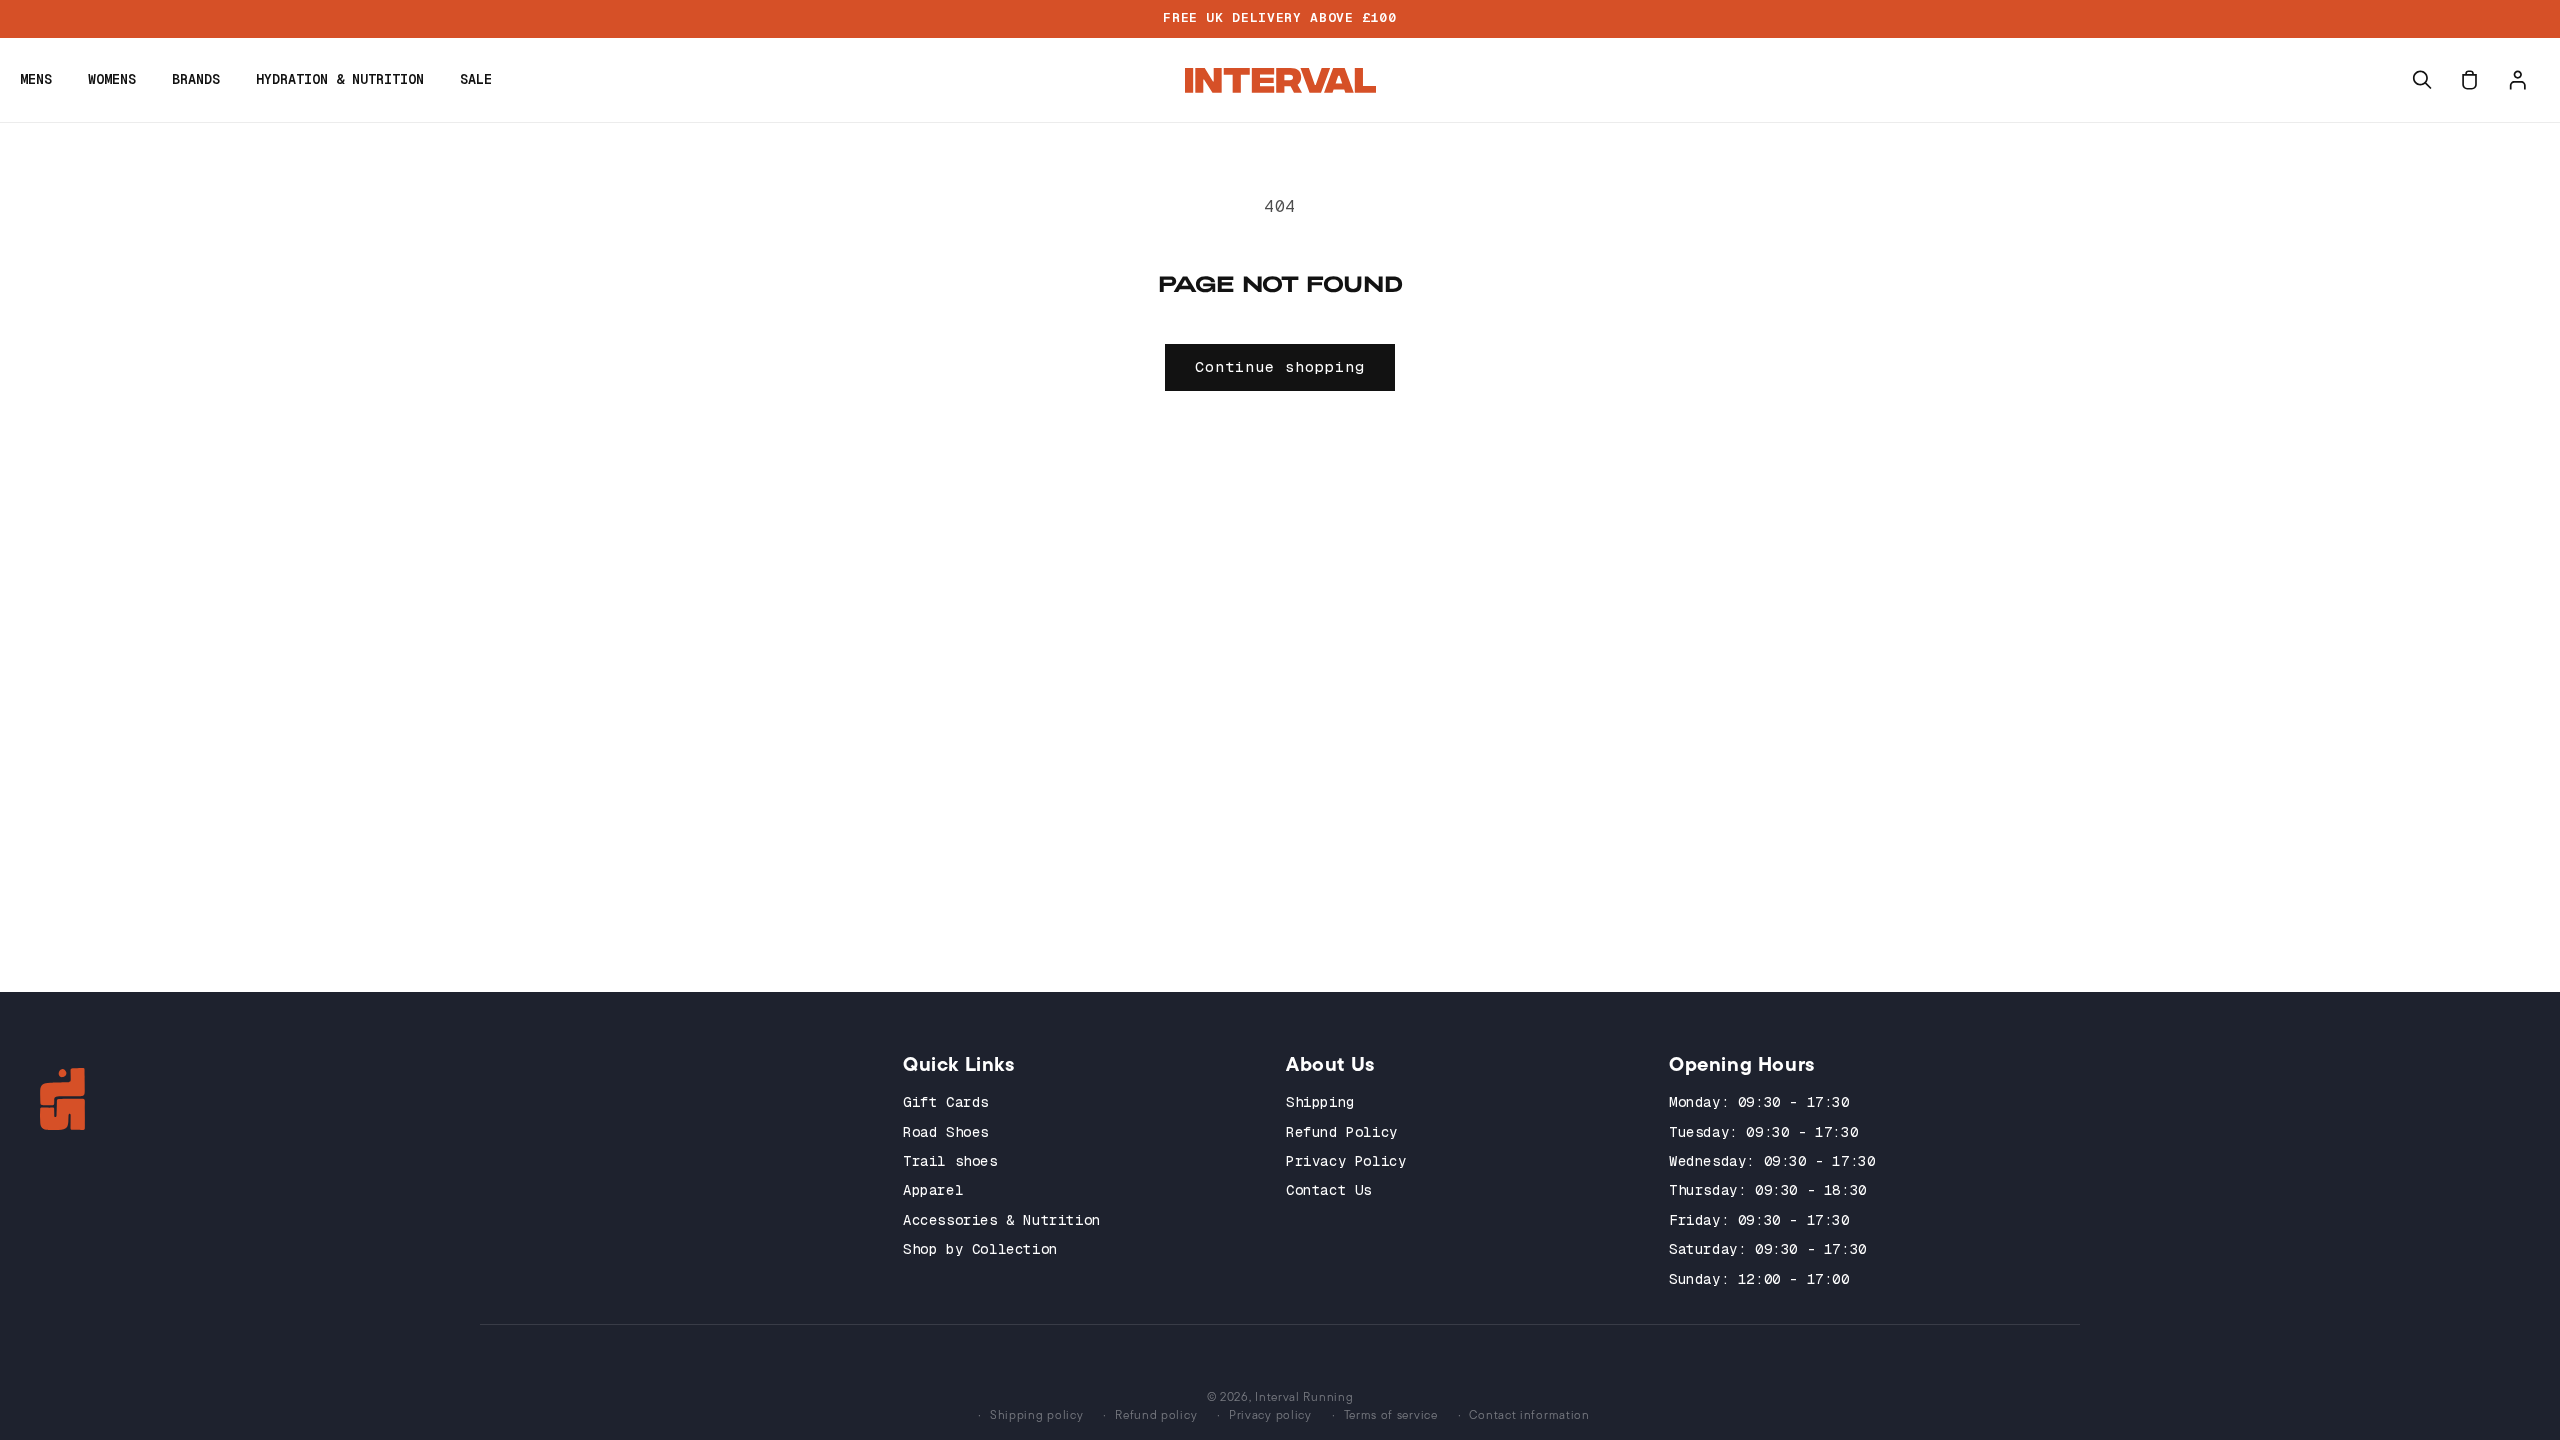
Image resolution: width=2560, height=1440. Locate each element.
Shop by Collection (980, 1249)
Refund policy (1156, 1414)
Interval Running (1304, 1396)
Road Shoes (946, 1132)
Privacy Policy (1346, 1161)
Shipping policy (1037, 1414)
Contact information (1529, 1414)
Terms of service (1391, 1414)
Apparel (933, 1190)
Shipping (1320, 1102)
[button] (36, 80)
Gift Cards (946, 1102)
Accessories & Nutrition (1002, 1220)
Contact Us (1329, 1190)
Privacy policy (1270, 1414)
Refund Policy (1342, 1132)
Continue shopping (1280, 366)
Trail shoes (950, 1161)
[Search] (2422, 80)
